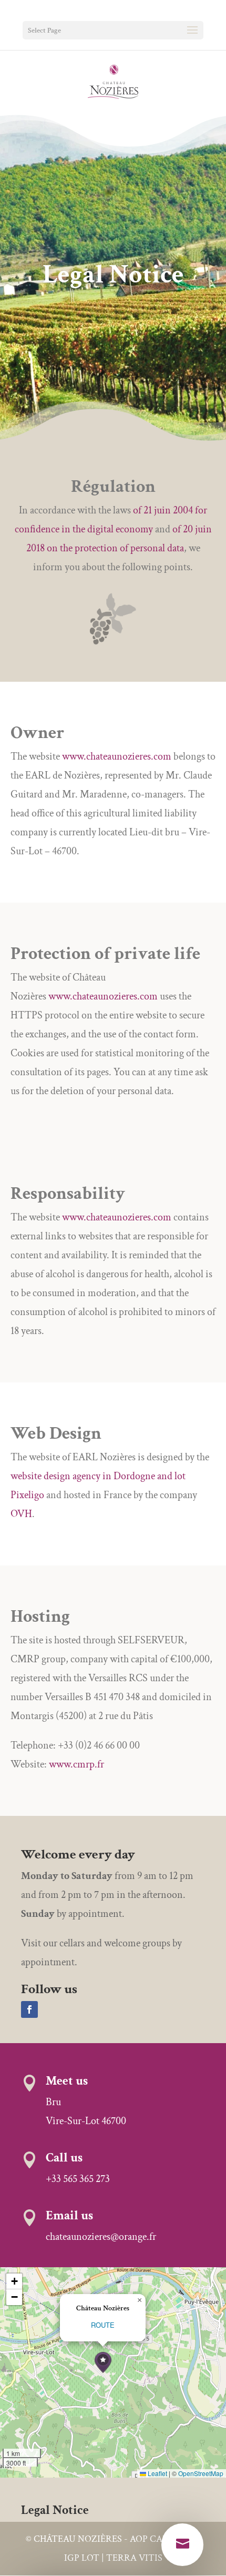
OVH (21, 1514)
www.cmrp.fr (76, 1764)
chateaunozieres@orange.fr (101, 2237)
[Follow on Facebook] (29, 2009)
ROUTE (103, 2325)
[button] (103, 2363)
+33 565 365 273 (78, 2179)
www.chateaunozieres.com (117, 756)
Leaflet (157, 2473)
